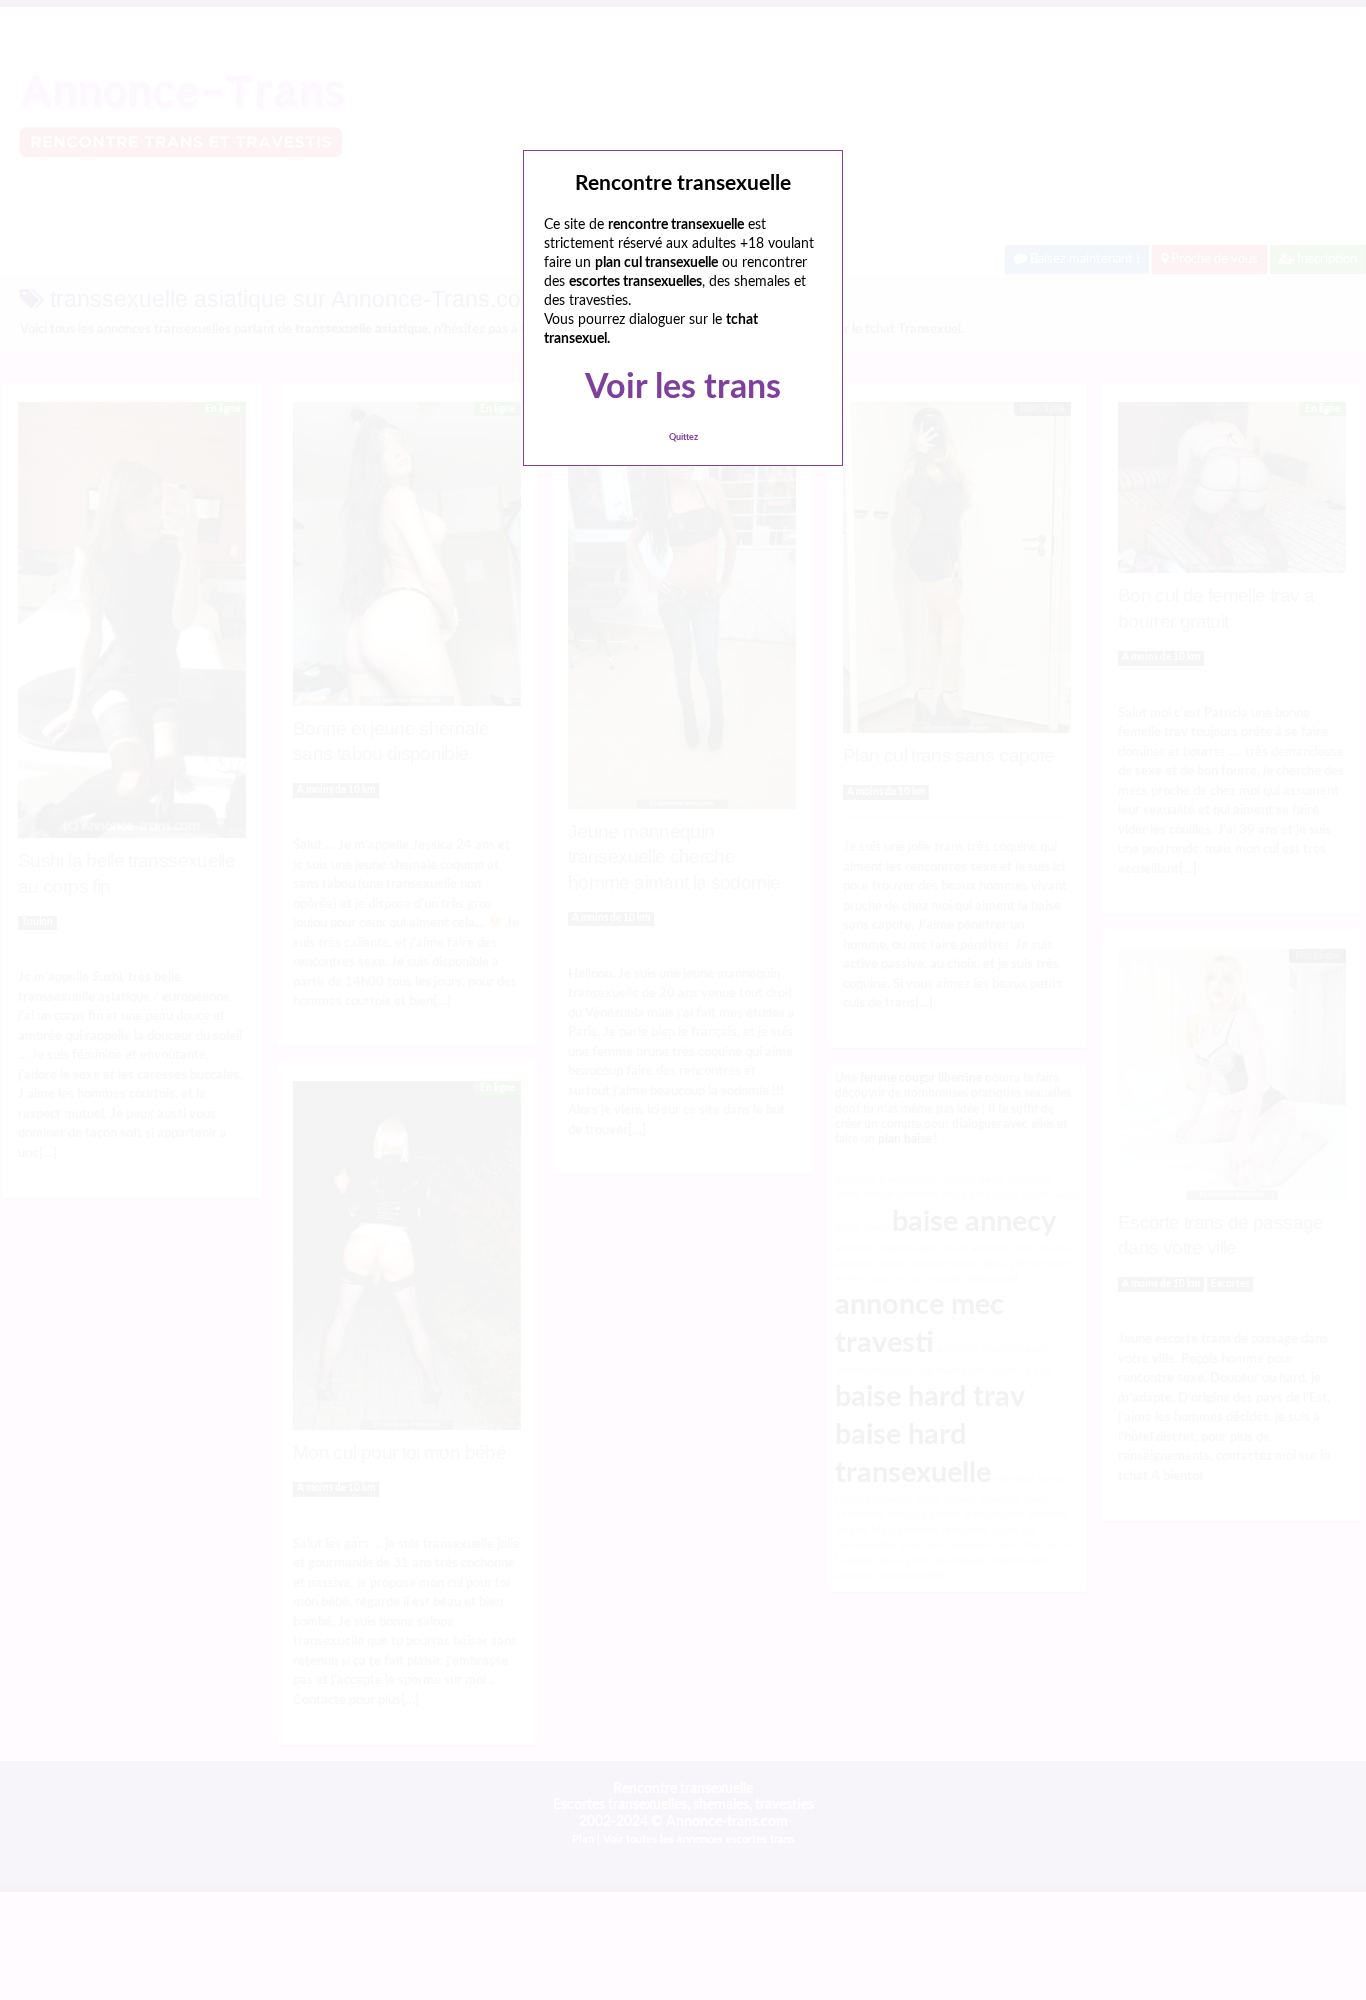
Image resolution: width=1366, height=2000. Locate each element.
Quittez (683, 437)
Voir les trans (683, 388)
